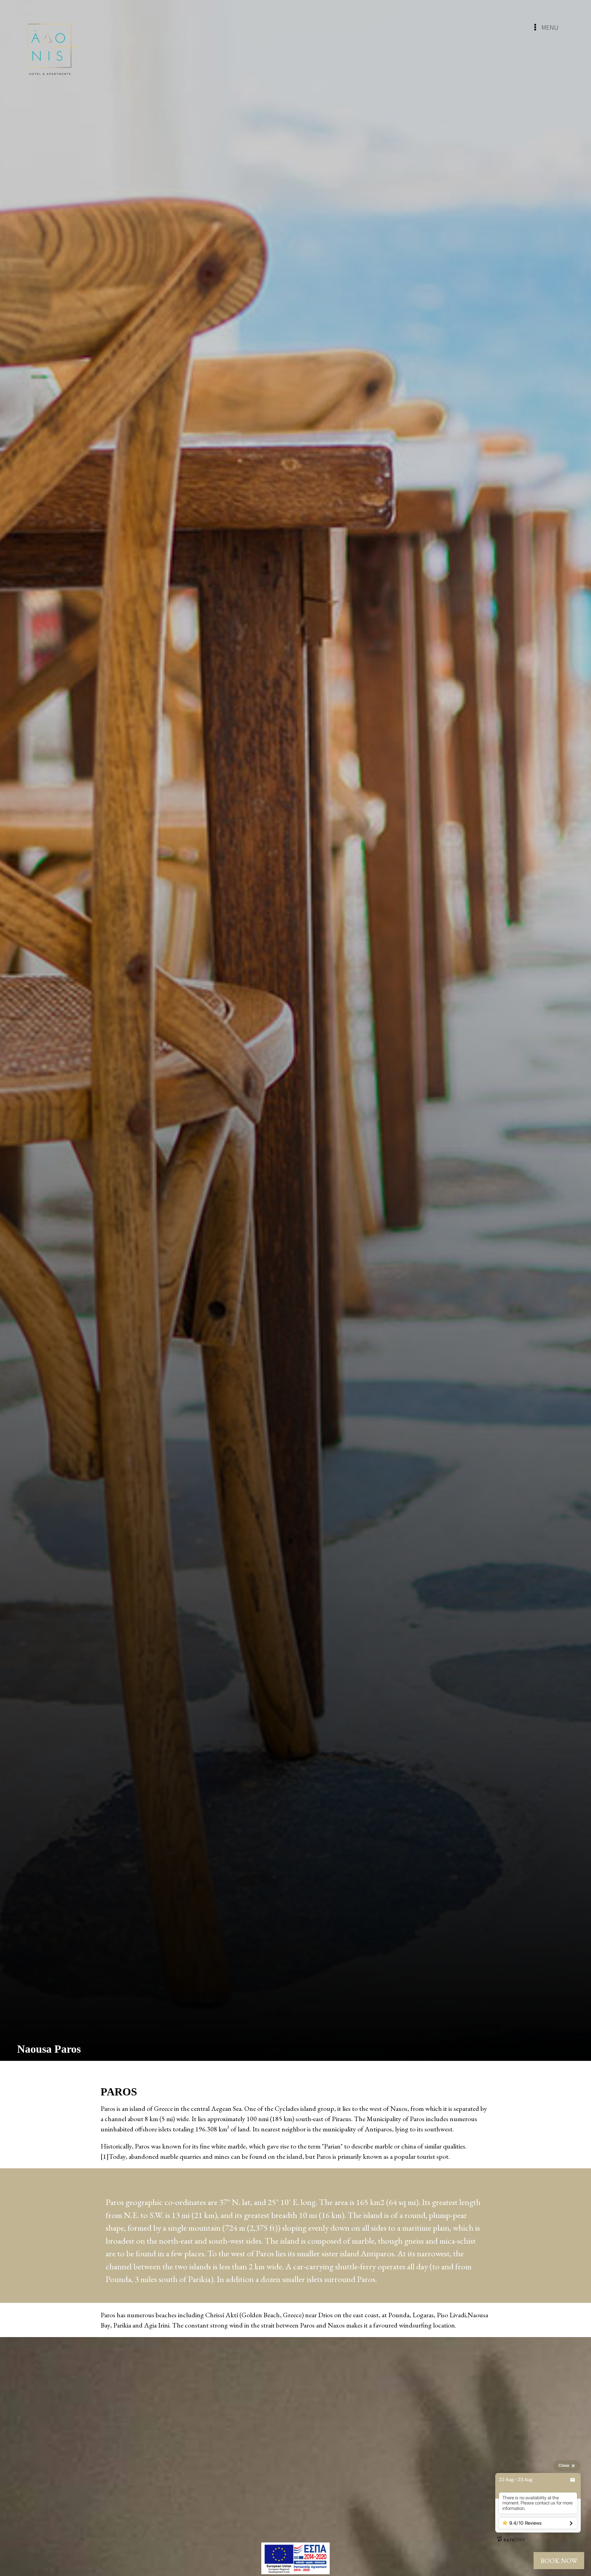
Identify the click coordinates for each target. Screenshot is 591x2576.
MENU (549, 27)
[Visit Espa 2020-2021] (295, 2558)
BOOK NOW (559, 2561)
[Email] (573, 2480)
